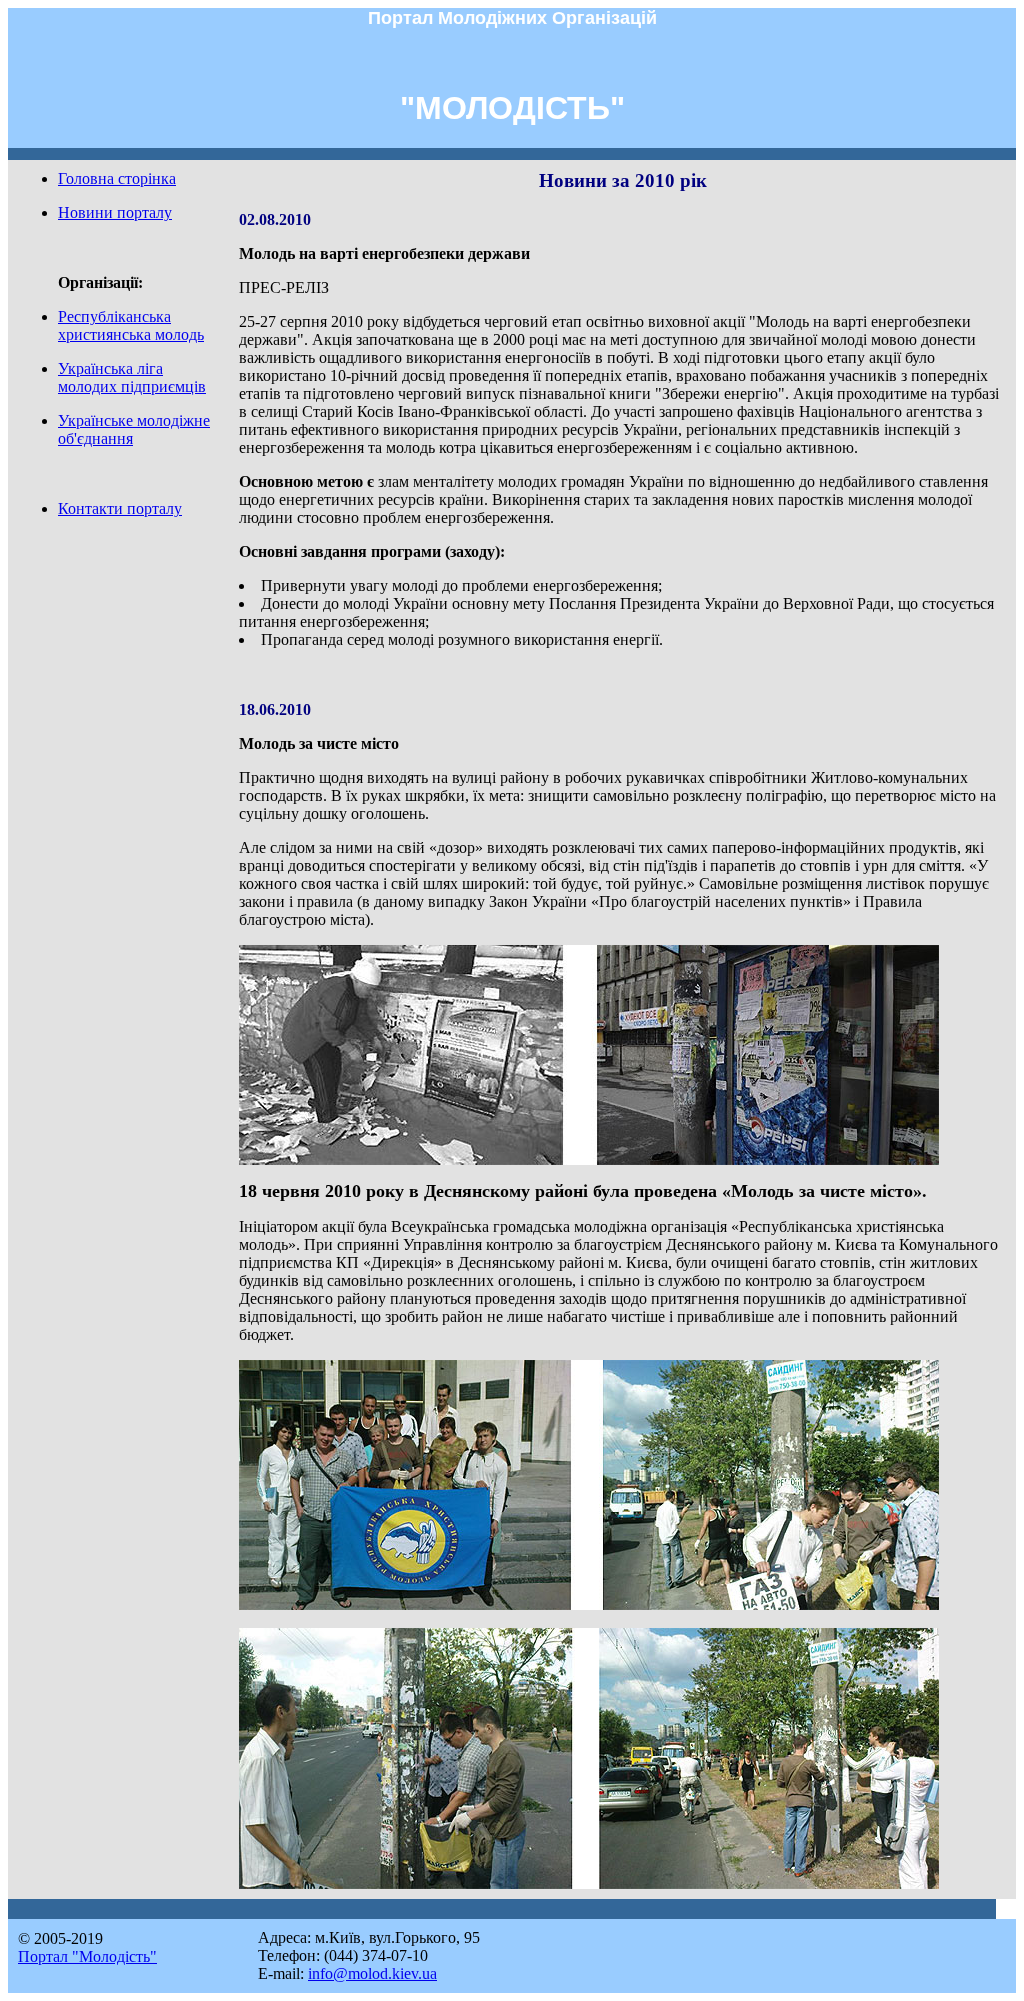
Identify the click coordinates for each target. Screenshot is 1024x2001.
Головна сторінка (117, 178)
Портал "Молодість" (87, 1956)
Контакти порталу (120, 508)
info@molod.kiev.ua (372, 1973)
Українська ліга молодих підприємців (132, 377)
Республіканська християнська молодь (131, 325)
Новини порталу (115, 212)
